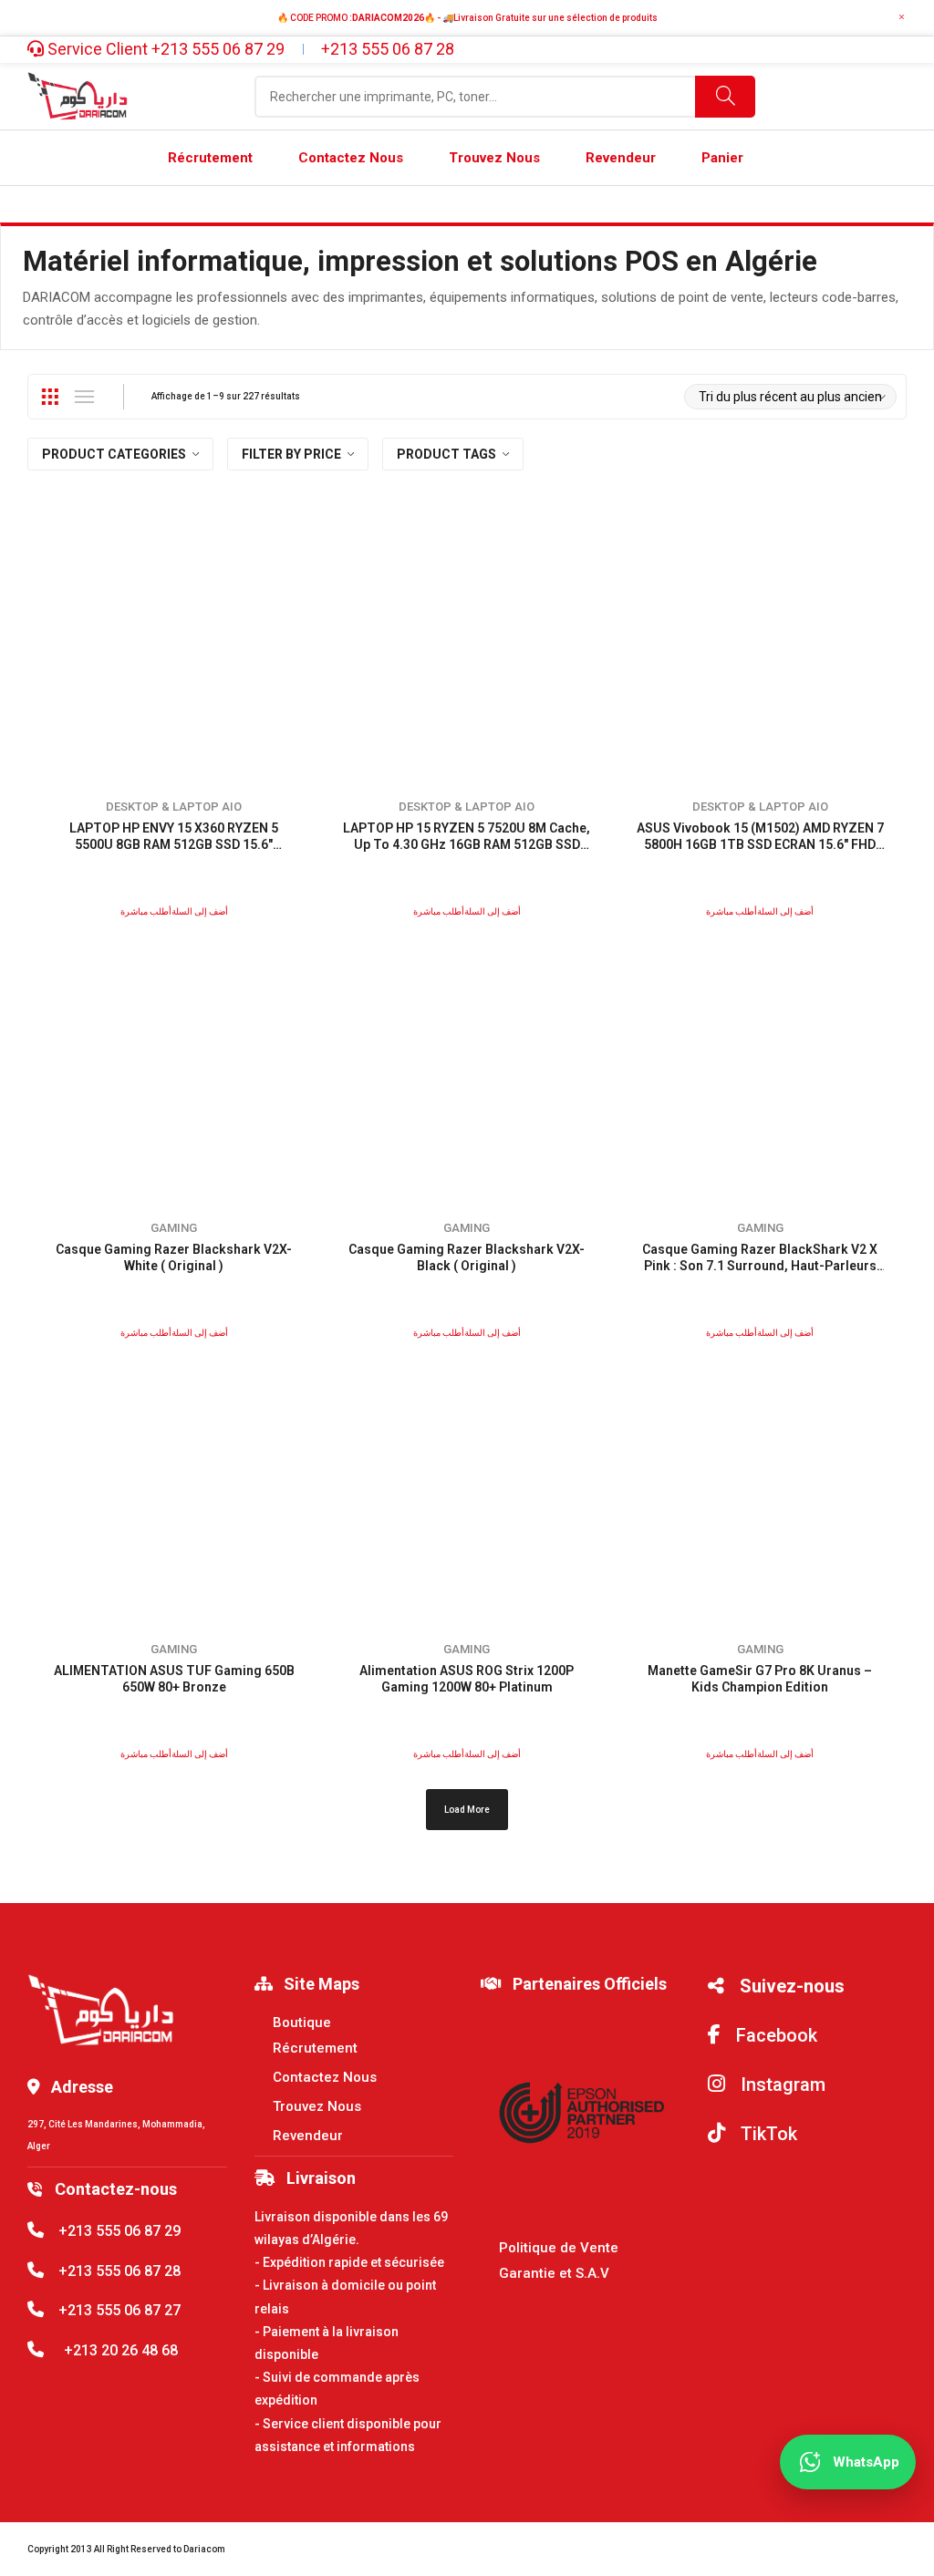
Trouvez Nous (317, 2106)
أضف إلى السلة (200, 911)
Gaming (174, 1228)
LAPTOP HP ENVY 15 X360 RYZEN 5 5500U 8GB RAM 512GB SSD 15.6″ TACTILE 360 (174, 844)
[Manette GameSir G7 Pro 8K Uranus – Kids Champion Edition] (760, 1489)
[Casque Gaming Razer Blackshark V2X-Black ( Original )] (467, 1067)
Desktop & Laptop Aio (174, 807)
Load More (467, 1810)
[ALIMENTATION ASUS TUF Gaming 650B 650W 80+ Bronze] (174, 1489)
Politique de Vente (559, 2248)
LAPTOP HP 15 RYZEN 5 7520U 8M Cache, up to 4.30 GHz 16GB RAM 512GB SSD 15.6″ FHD (467, 844)
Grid (49, 397)
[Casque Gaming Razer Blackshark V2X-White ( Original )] (174, 1067)
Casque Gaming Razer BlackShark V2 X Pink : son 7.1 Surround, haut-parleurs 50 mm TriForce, (760, 1266)
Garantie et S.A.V (554, 2273)
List (84, 397)
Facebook (774, 2035)
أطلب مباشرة (146, 911)
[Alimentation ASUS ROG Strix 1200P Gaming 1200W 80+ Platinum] (467, 1489)
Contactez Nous (325, 2077)
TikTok (767, 2134)
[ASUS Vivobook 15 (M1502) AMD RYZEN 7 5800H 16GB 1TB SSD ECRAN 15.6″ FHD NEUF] (760, 646)
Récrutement (315, 2048)
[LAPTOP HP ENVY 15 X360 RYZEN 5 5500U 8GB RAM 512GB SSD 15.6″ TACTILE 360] (174, 646)
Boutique (302, 2023)
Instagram (781, 2085)
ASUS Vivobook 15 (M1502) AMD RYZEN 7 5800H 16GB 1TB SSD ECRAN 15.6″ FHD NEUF (760, 844)
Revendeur (308, 2136)
